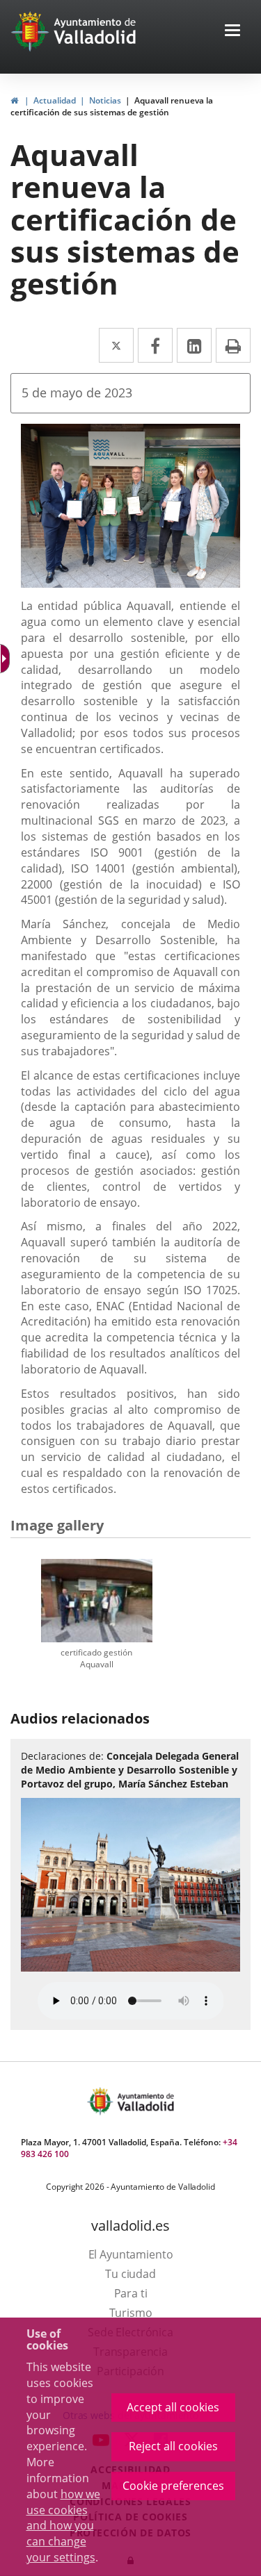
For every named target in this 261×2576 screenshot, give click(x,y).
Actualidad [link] (55, 100)
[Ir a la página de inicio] (32, 31)
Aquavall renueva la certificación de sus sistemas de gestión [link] (112, 106)
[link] (14, 100)
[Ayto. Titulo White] (95, 31)
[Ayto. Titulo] (145, 2101)
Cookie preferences (173, 2486)
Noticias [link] (105, 100)
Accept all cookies (173, 2407)
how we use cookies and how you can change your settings (63, 2526)
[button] (232, 32)
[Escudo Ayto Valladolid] (102, 2101)
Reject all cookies (173, 2446)
